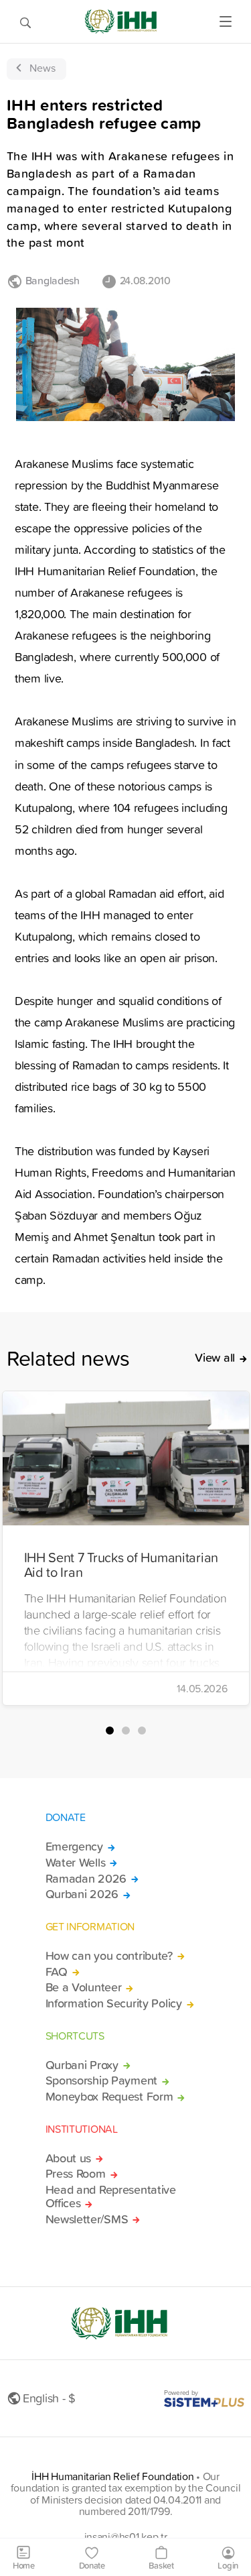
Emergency (74, 1847)
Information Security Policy (114, 2003)
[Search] (25, 21)
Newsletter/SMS (87, 2219)
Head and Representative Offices (111, 2197)
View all (215, 1358)
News (43, 68)
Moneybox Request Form (109, 2097)
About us (69, 2158)
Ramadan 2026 (86, 1879)
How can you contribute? (109, 1956)
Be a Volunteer (84, 1987)
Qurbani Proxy (82, 2065)
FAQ (57, 1972)
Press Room (76, 2174)
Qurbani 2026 (82, 1894)
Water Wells (76, 1863)
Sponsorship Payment (102, 2081)
